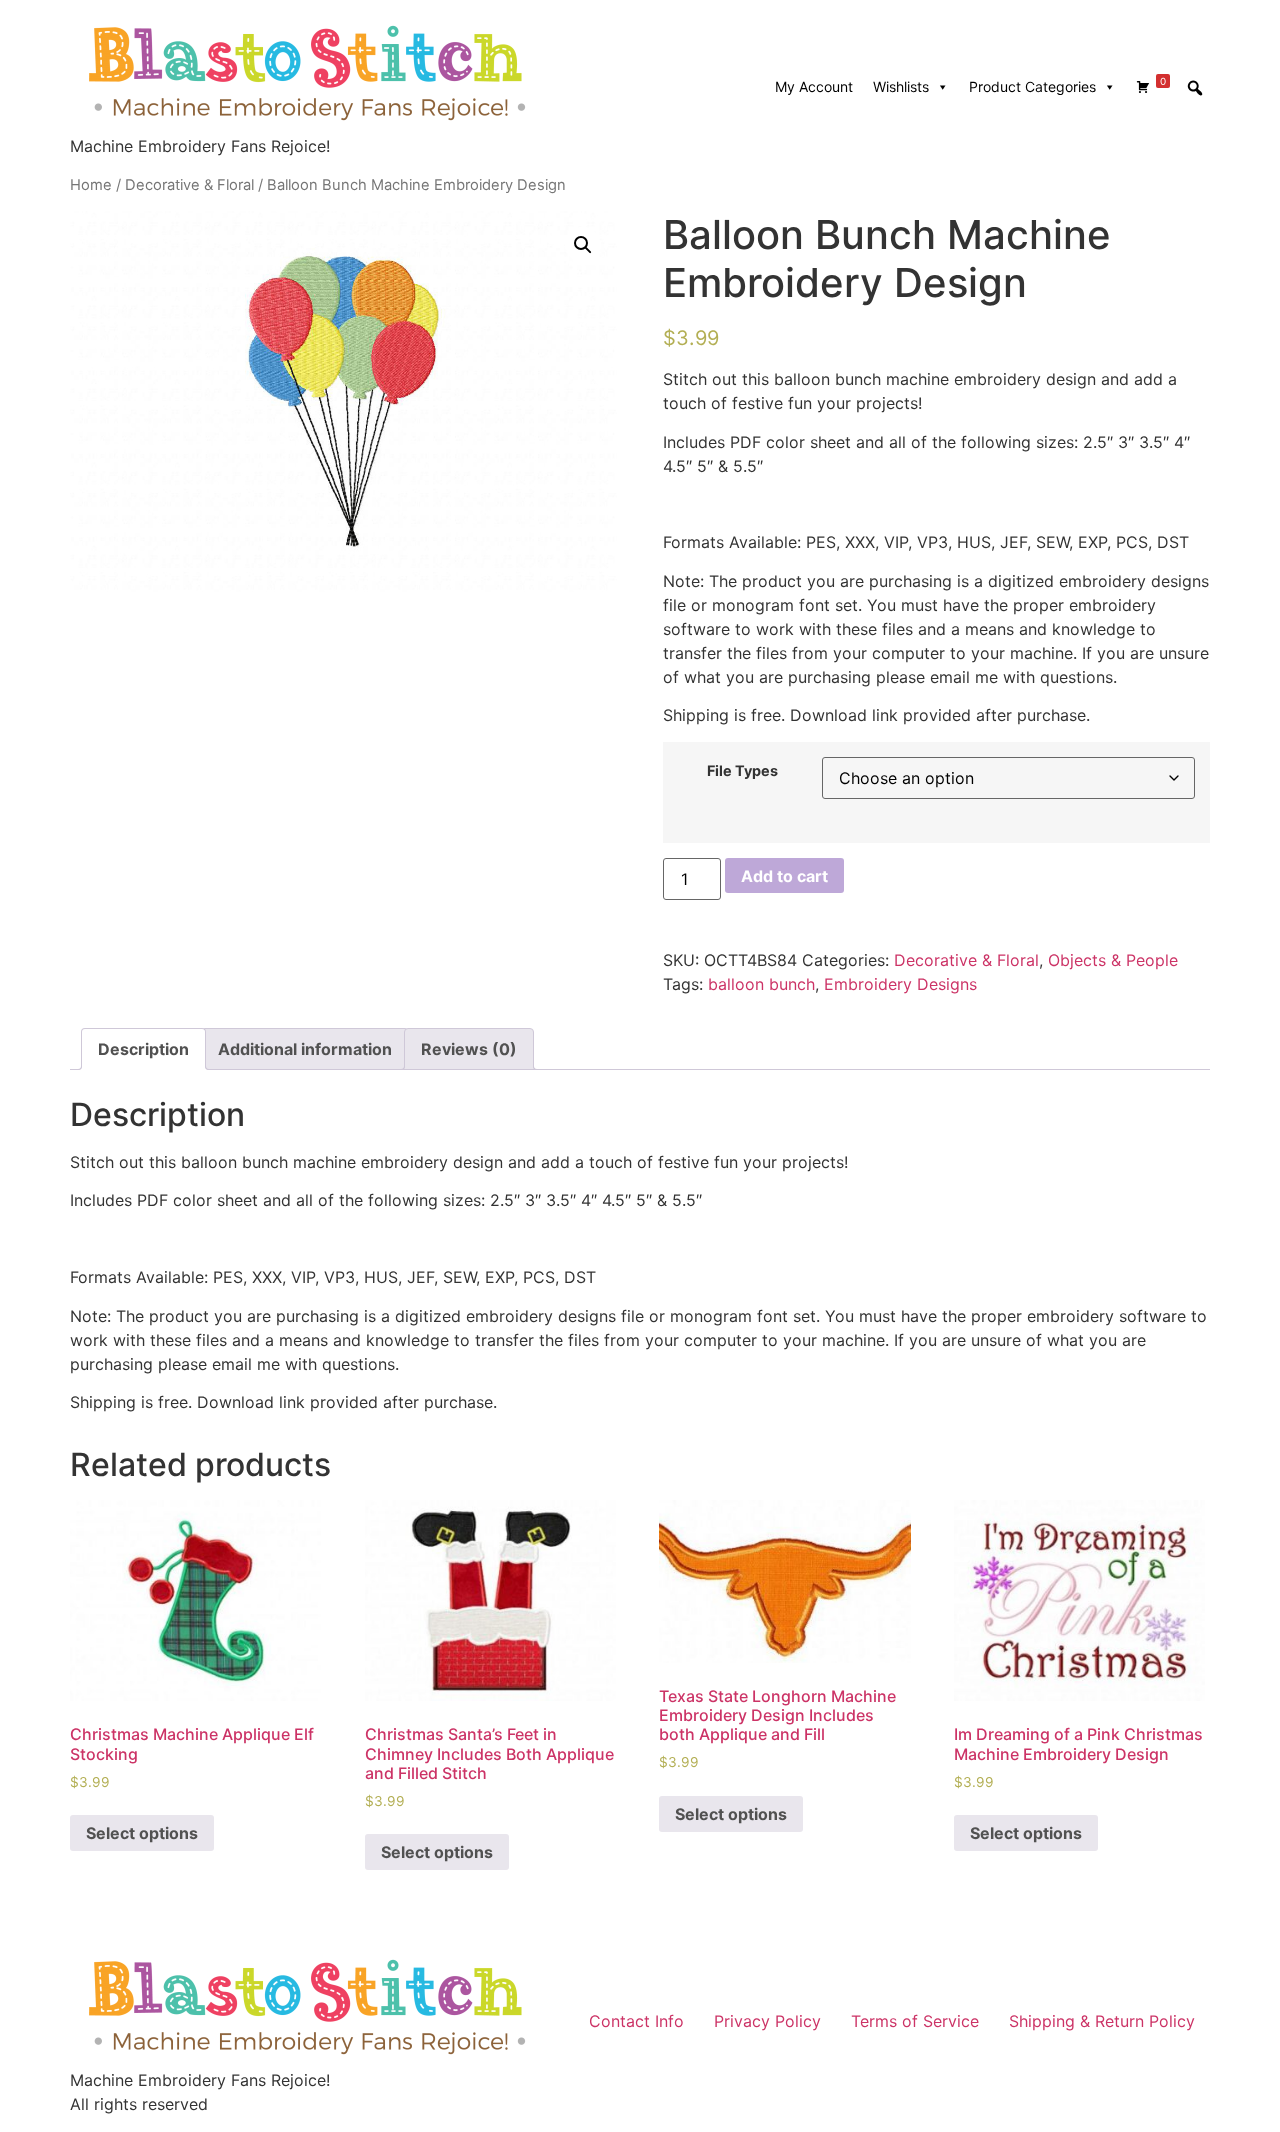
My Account (814, 86)
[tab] (143, 1049)
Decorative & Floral (189, 185)
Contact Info (636, 2021)
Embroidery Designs (900, 984)
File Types (742, 771)
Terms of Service (915, 2021)
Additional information (305, 1049)
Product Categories (1032, 86)
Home (91, 185)
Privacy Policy (767, 2021)
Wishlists (901, 86)
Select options (142, 1833)
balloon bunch (761, 984)
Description (143, 1049)
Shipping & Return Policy (1102, 2021)
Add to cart (784, 876)
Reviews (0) (469, 1049)
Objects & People (1113, 960)
